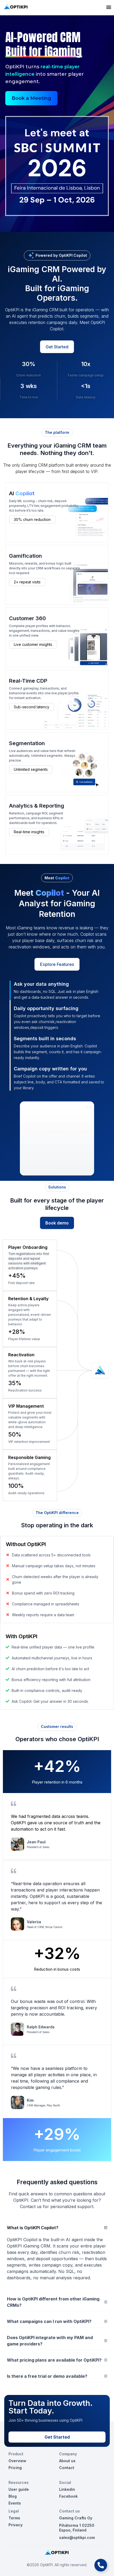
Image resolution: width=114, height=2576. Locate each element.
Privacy (16, 2525)
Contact (67, 2468)
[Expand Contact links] (101, 2565)
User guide (19, 2489)
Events (15, 2503)
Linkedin (67, 2489)
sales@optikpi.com (77, 2537)
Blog (13, 2496)
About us (67, 2461)
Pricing (15, 2468)
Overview (17, 2461)
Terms (14, 2518)
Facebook (68, 2496)
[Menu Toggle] (109, 7)
